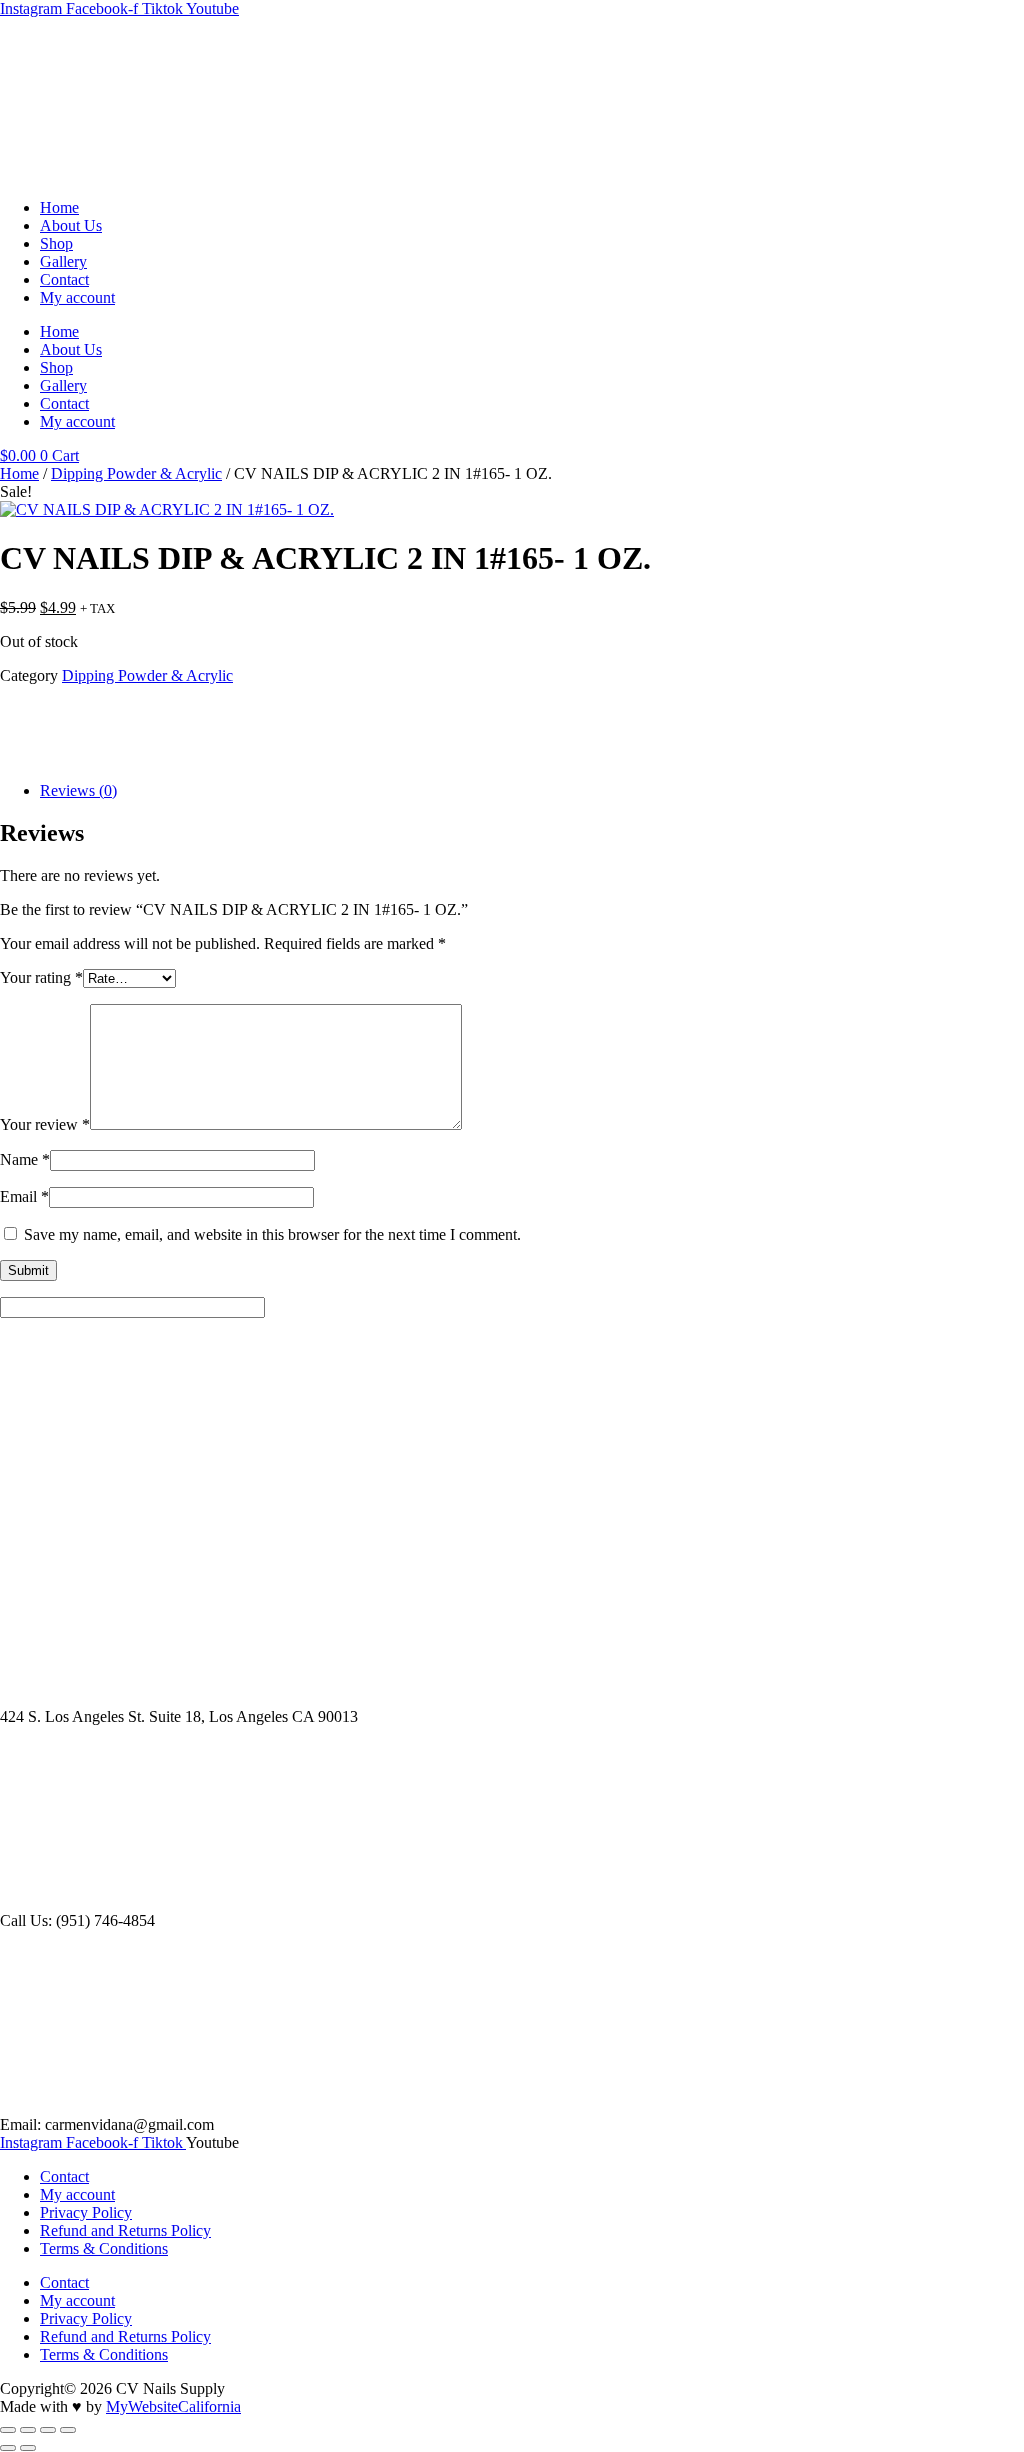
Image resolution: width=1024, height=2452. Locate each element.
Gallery (63, 261)
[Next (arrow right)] (28, 2448)
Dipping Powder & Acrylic (136, 473)
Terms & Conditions (104, 2248)
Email (24, 1196)
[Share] (48, 2430)
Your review (45, 1124)
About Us (71, 225)
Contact (64, 279)
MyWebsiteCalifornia (173, 2406)
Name (25, 1159)
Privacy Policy (86, 2212)
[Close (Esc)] (68, 2430)
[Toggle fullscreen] (28, 2430)
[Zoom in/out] (8, 2430)
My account (77, 297)
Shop (56, 243)
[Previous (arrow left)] (8, 2448)
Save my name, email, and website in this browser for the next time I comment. (272, 1234)
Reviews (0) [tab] (78, 790)
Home (59, 207)
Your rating (41, 977)
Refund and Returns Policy (125, 2230)
